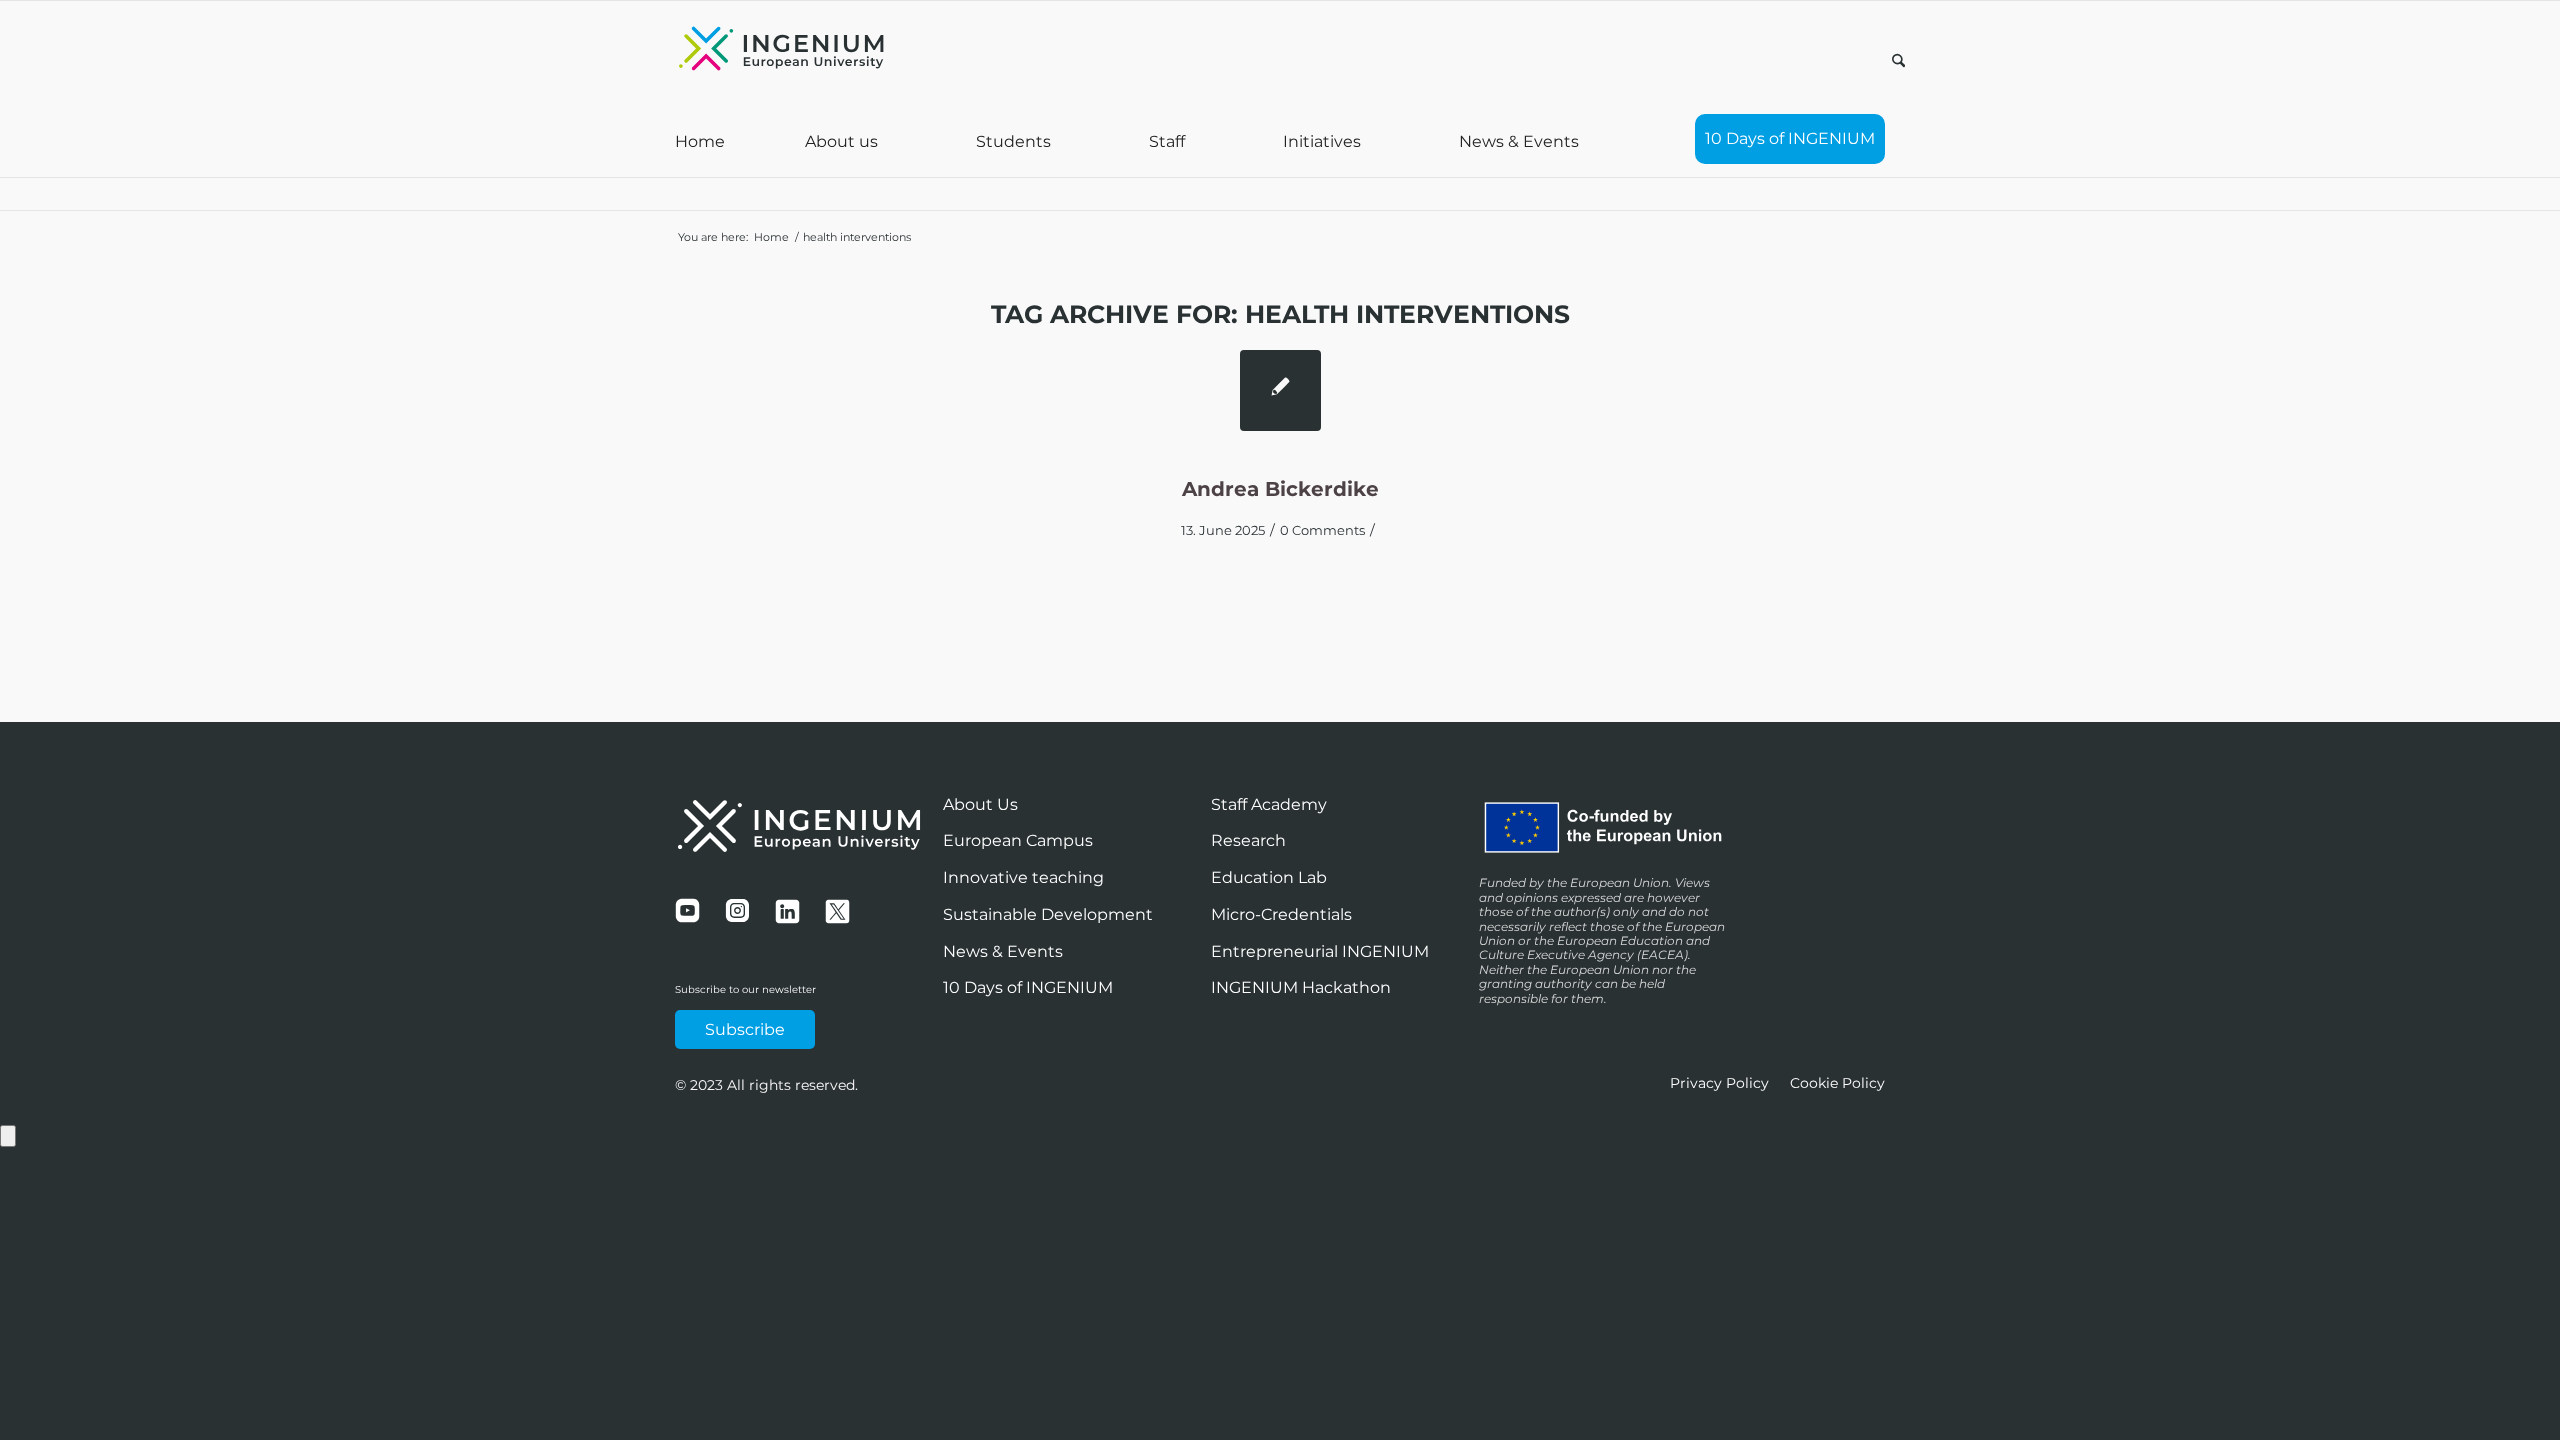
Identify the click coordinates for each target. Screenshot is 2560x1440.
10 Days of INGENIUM (1790, 138)
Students (1013, 141)
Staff (1167, 141)
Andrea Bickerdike (1280, 489)
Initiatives (1322, 141)
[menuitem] (1898, 64)
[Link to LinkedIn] (1870, 59)
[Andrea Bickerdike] (1280, 390)
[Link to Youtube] (1780, 59)
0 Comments (1322, 530)
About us (841, 141)
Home (700, 141)
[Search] (1898, 62)
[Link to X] (1840, 59)
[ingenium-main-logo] (781, 51)
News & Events (1519, 141)
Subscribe (745, 1029)
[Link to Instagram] (1810, 59)
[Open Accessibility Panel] (8, 1136)
